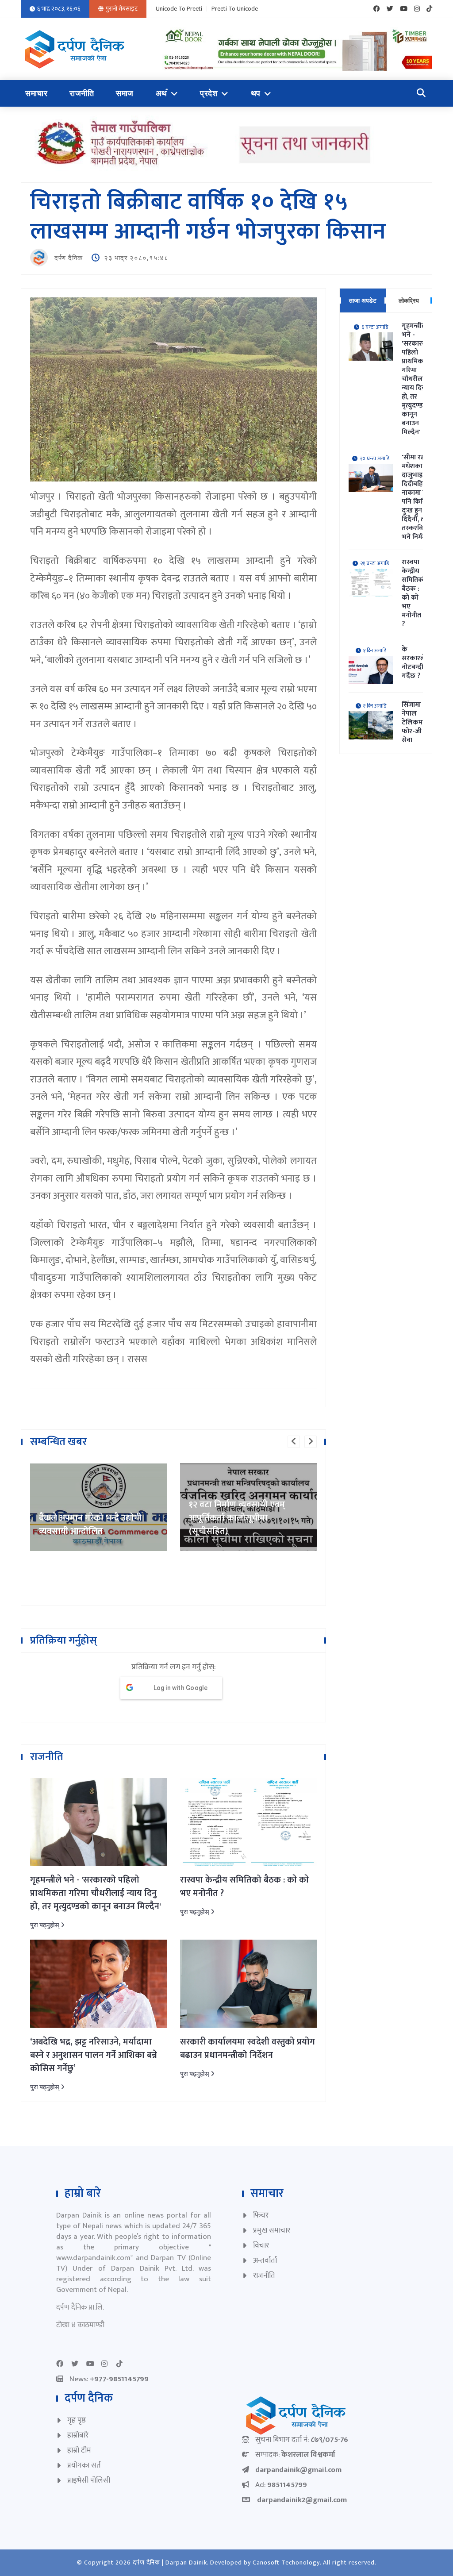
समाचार (36, 93)
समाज (125, 93)
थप (256, 93)
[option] (98, 1507)
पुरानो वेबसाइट (122, 9)
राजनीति (82, 93)
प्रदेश (209, 93)
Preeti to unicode (235, 9)
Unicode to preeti (179, 9)
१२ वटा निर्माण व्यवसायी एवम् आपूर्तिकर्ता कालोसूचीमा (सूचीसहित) (87, 1518)
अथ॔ (161, 93)
